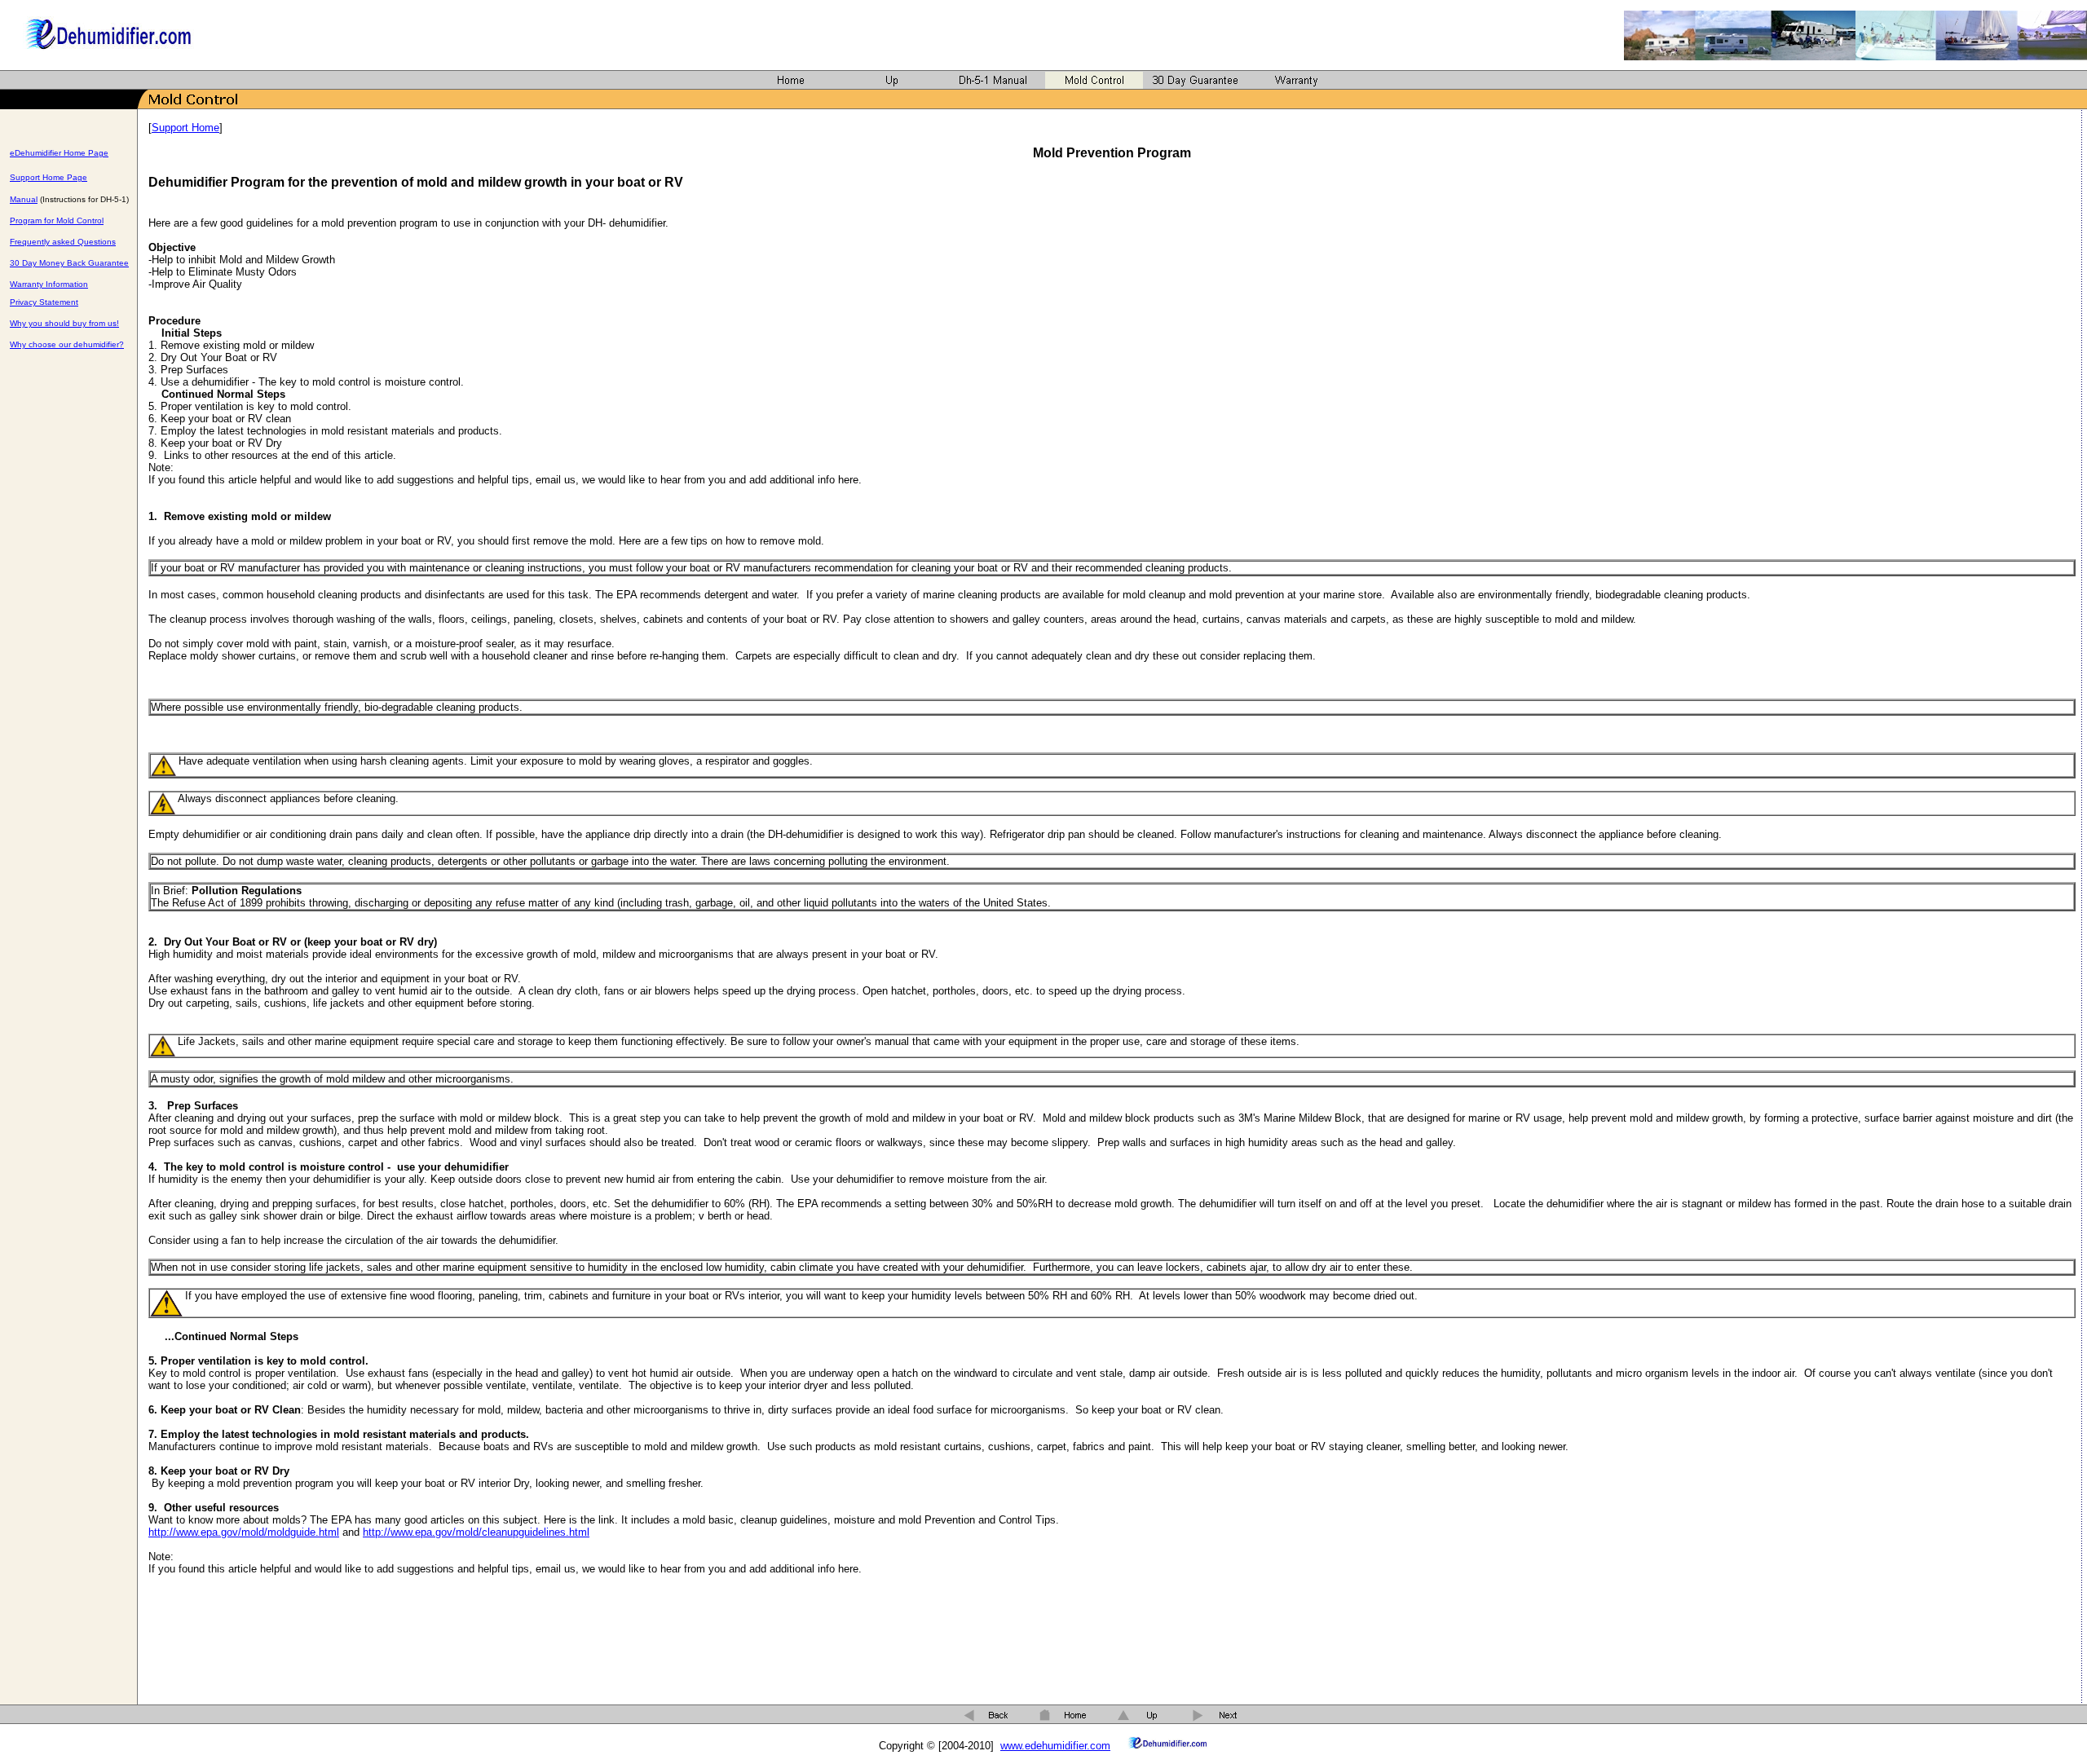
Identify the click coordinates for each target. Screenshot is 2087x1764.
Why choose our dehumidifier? (67, 344)
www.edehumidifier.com (1055, 1746)
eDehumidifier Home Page (59, 153)
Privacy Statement (44, 302)
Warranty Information (49, 284)
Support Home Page (49, 177)
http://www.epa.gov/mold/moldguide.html (244, 1532)
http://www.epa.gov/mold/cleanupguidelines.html (476, 1532)
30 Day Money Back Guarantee (69, 263)
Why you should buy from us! (64, 323)
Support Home (185, 128)
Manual (24, 199)
